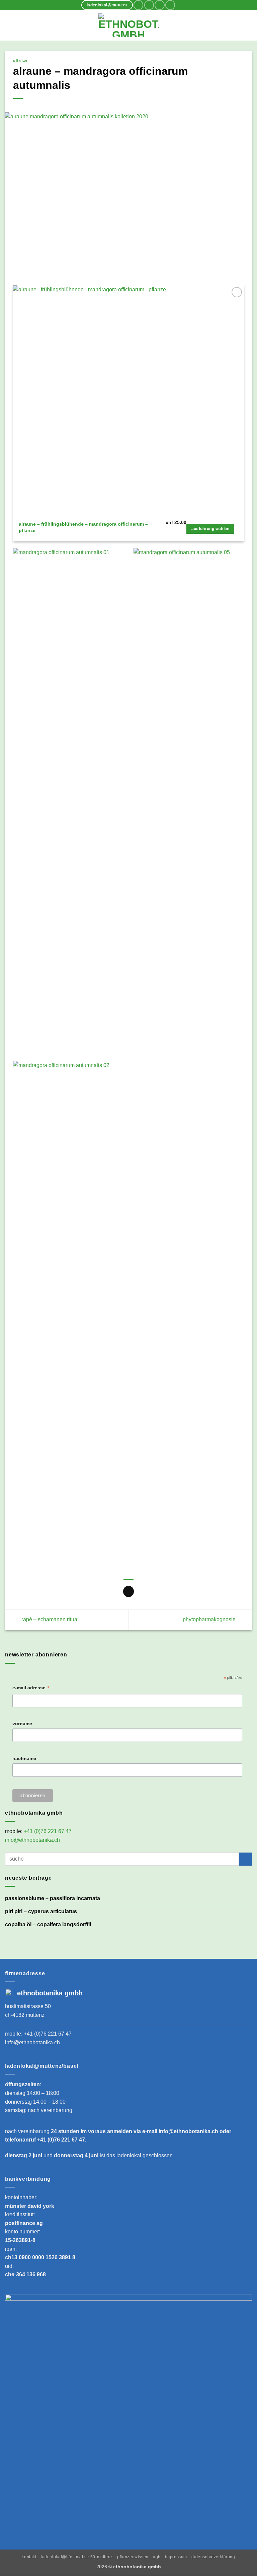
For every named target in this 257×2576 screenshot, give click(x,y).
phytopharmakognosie (210, 1619)
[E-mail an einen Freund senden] (129, 1591)
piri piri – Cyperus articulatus (41, 1911)
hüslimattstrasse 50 (28, 2006)
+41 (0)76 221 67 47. (62, 2140)
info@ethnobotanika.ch (32, 1840)
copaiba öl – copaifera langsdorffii (48, 1924)
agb (157, 2557)
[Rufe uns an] (170, 5)
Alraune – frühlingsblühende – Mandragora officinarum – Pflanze (83, 527)
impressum (176, 2557)
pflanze (20, 60)
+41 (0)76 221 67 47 (48, 1831)
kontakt (29, 2557)
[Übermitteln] (245, 1859)
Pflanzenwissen (133, 2557)
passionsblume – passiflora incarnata (53, 1898)
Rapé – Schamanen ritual (49, 1619)
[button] (9, 25)
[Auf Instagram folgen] (149, 5)
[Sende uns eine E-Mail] (159, 5)
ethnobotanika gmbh (50, 1993)
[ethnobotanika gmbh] (128, 25)
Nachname (24, 1758)
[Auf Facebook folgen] (138, 5)
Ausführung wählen (210, 529)
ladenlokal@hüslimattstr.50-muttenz (77, 2557)
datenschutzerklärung (213, 2557)
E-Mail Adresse (31, 1688)
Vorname (22, 1723)
